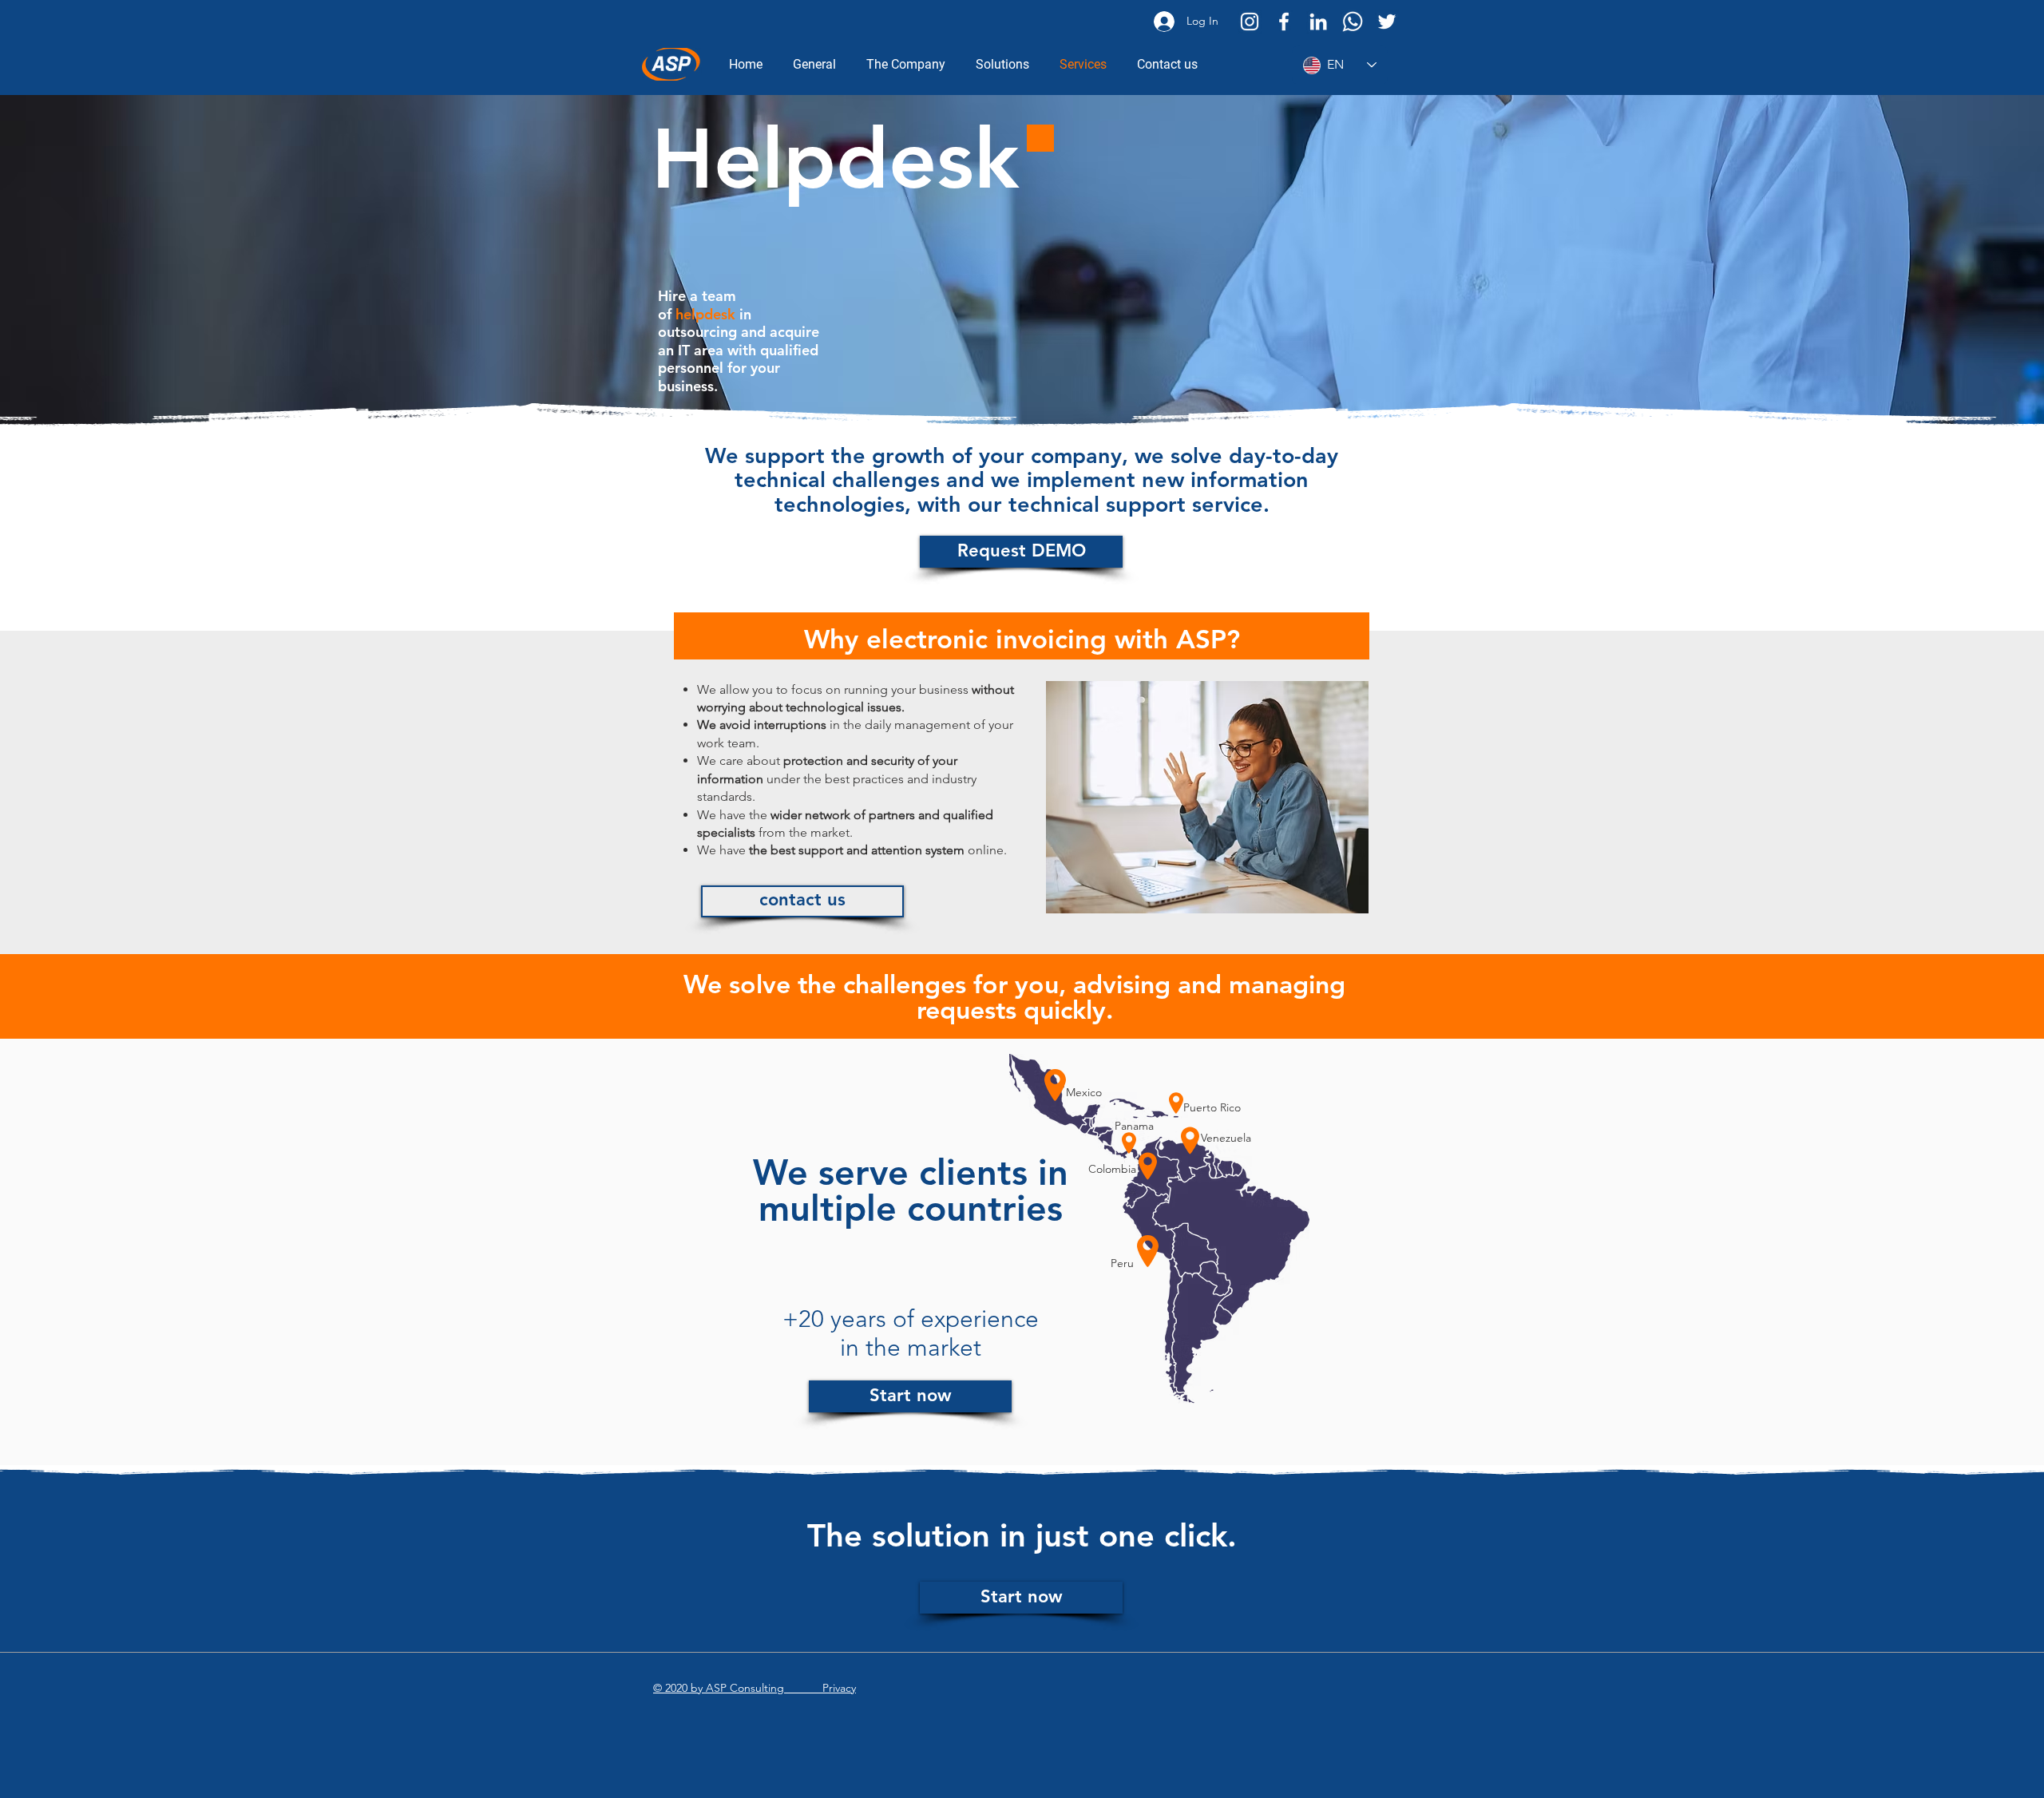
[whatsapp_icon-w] (1353, 22)
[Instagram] (1250, 22)
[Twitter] (1387, 22)
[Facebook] (1284, 22)
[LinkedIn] (1318, 22)
